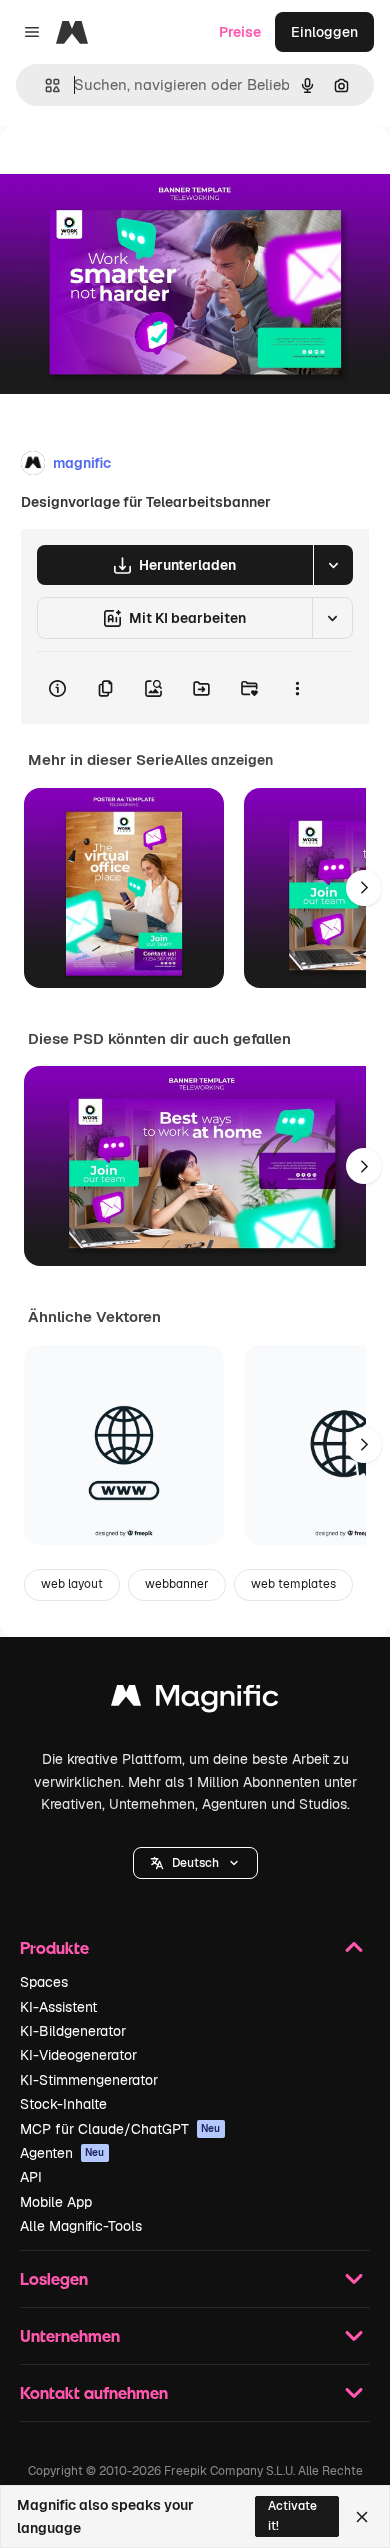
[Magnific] (195, 1700)
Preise (240, 32)
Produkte (54, 1947)
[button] (195, 1863)
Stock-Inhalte (63, 2104)
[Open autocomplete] (44, 85)
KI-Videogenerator (78, 2055)
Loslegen (54, 2278)
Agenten (62, 2153)
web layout (72, 1584)
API (31, 2177)
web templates (293, 1584)
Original (128, 171)
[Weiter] (364, 888)
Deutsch (195, 1863)
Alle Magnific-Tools (81, 2226)
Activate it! (292, 2515)
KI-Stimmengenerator (89, 2080)
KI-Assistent (58, 2007)
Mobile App (56, 2202)
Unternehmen (70, 2335)
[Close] (362, 2517)
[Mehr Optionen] (297, 688)
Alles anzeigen (223, 760)
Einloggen (324, 32)
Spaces (44, 1982)
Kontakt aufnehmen (94, 2392)
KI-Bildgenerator (73, 2031)
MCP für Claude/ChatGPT (120, 2129)
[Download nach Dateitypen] (333, 565)
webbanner (177, 1584)
